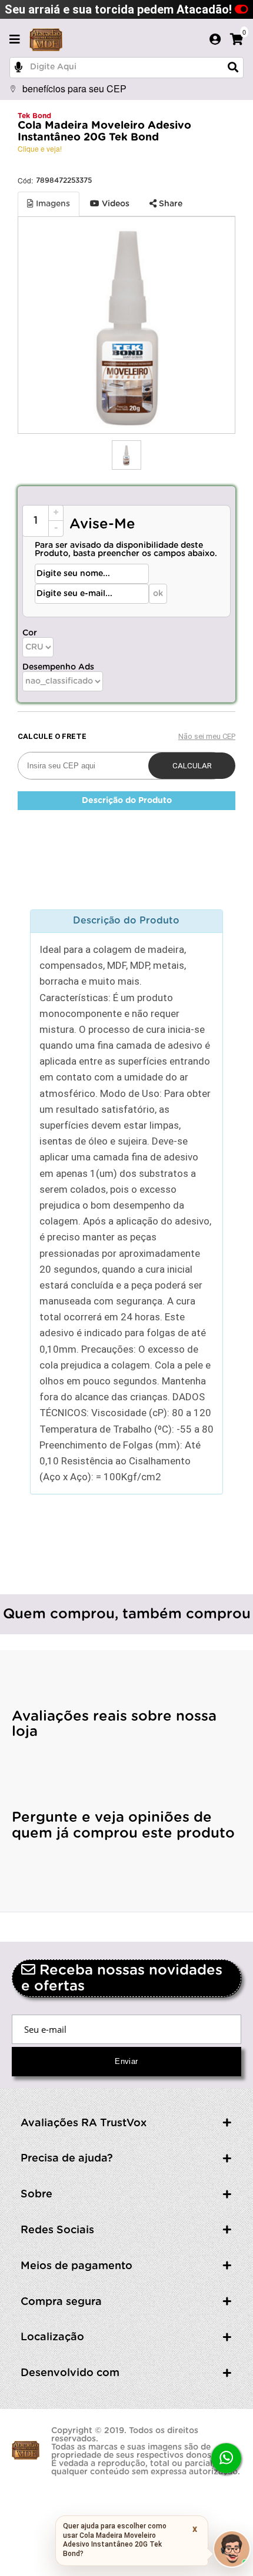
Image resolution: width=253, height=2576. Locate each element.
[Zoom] (126, 455)
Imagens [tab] (52, 204)
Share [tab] (169, 204)
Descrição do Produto (127, 801)
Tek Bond (34, 116)
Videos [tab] (114, 204)
